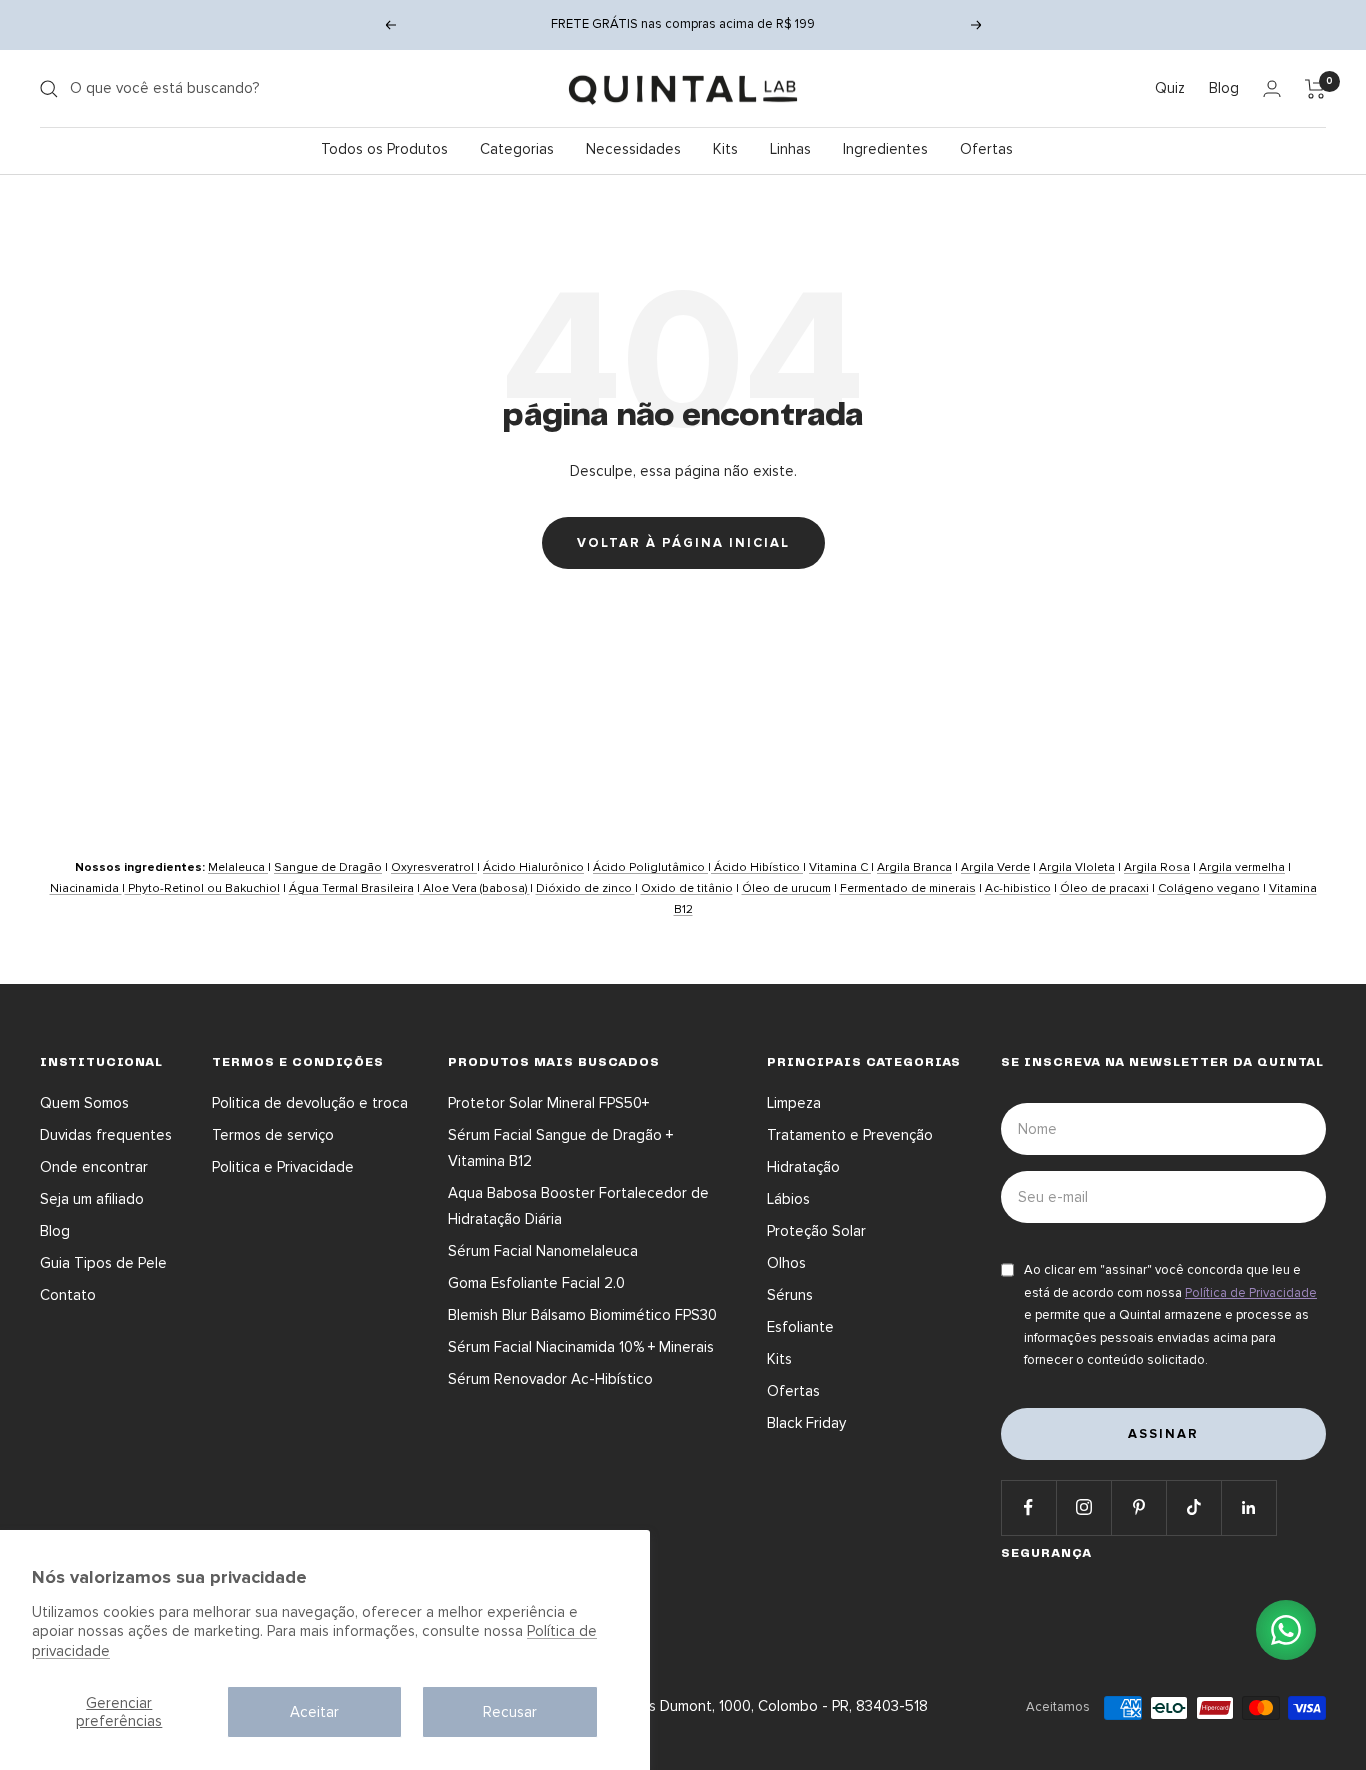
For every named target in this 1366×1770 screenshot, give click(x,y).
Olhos (786, 1263)
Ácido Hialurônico (533, 867)
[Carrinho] (1315, 89)
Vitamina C (840, 867)
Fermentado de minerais (908, 888)
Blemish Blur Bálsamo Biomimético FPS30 (582, 1315)
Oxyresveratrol (434, 867)
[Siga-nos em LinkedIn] (1248, 1507)
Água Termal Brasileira (351, 888)
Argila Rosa (1157, 867)
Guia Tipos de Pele (103, 1263)
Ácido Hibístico (757, 867)
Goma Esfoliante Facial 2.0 (536, 1283)
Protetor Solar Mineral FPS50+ (548, 1103)
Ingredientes (885, 149)
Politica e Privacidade (283, 1167)
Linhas (790, 149)
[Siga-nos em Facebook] (1028, 1507)
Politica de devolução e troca (310, 1103)
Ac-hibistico (1018, 888)
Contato (68, 1295)
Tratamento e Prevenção (850, 1135)
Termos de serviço (273, 1135)
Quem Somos (84, 1103)
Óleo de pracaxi (1104, 888)
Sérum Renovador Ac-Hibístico (550, 1379)
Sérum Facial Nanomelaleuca (543, 1251)
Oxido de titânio (687, 888)
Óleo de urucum (786, 888)
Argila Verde (995, 867)
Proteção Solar (816, 1231)
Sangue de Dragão (328, 867)
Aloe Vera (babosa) (475, 888)
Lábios (788, 1199)
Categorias (517, 149)
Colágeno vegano (1209, 888)
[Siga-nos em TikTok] (1193, 1507)
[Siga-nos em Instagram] (1083, 1507)
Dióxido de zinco (585, 888)
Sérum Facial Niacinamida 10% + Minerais (581, 1347)
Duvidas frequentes (106, 1135)
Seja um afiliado (92, 1199)
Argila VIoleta (1077, 867)
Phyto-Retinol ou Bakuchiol (202, 888)
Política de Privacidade (1251, 1293)
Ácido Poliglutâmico (650, 867)
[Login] (1272, 88)
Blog (1224, 88)
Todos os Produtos (384, 149)
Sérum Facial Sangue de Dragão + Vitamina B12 (560, 1148)
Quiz (1170, 88)
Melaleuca (238, 867)
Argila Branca (914, 867)
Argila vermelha (1242, 867)
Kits (725, 149)
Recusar (510, 1712)
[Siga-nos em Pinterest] (1138, 1507)
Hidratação (803, 1167)
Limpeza (794, 1103)
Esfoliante (800, 1327)
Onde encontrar (94, 1167)
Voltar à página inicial (683, 543)
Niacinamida (86, 888)
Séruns (790, 1295)
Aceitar (314, 1712)
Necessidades (633, 149)
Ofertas (986, 149)
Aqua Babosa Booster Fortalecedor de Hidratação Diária (578, 1206)
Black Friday (806, 1423)
